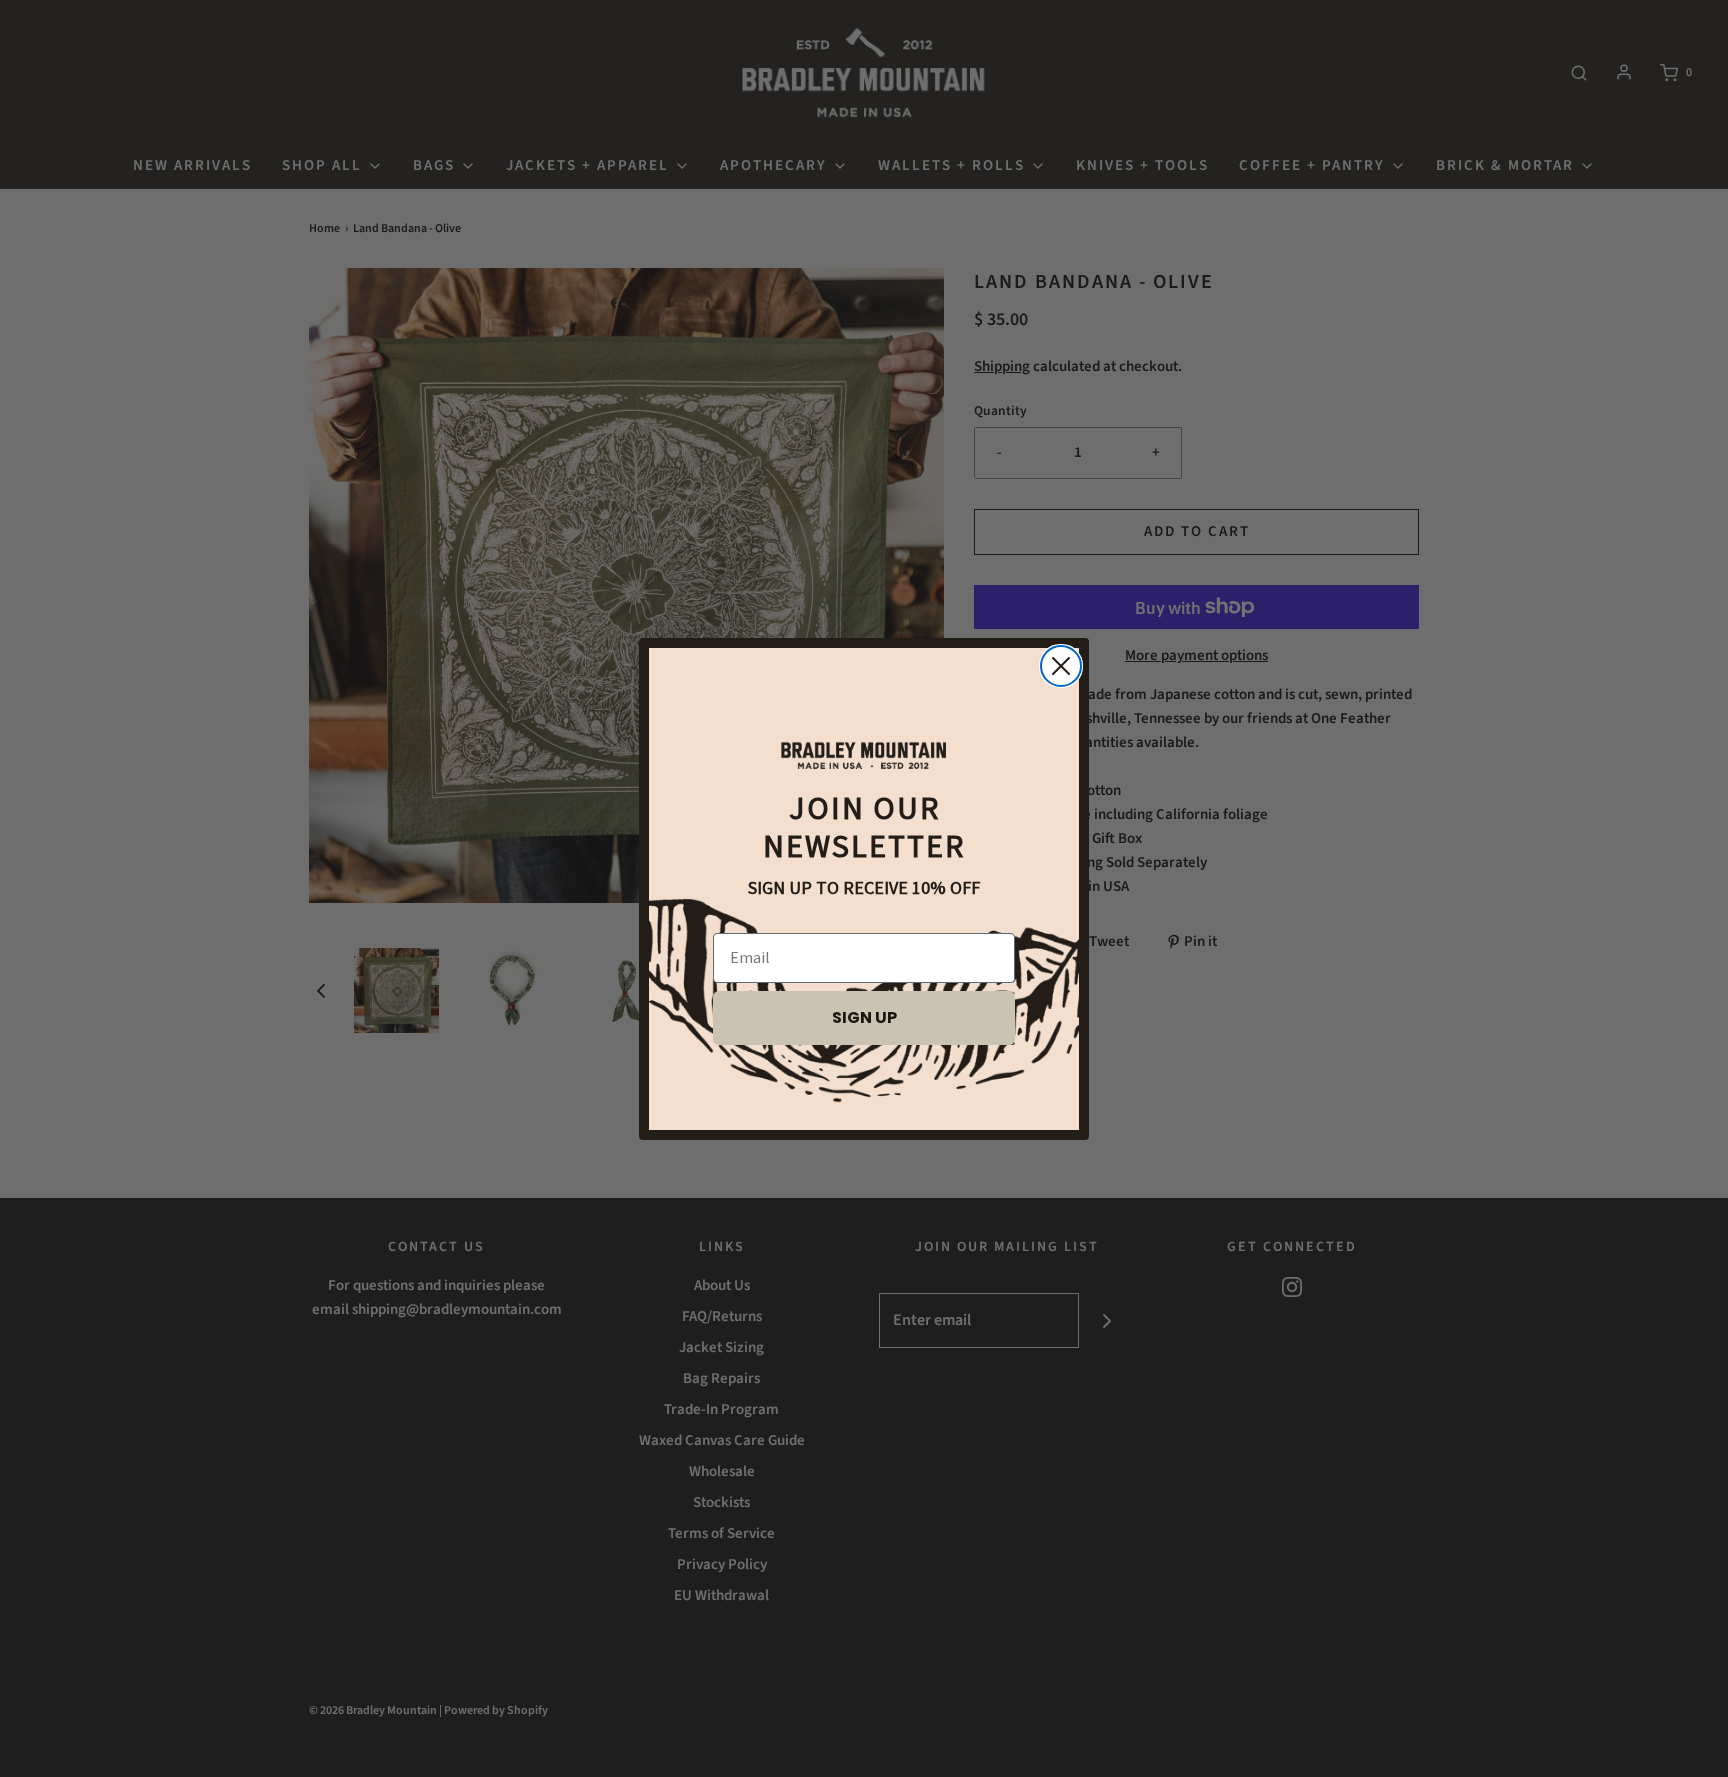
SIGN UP (864, 1017)
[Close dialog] (1061, 666)
